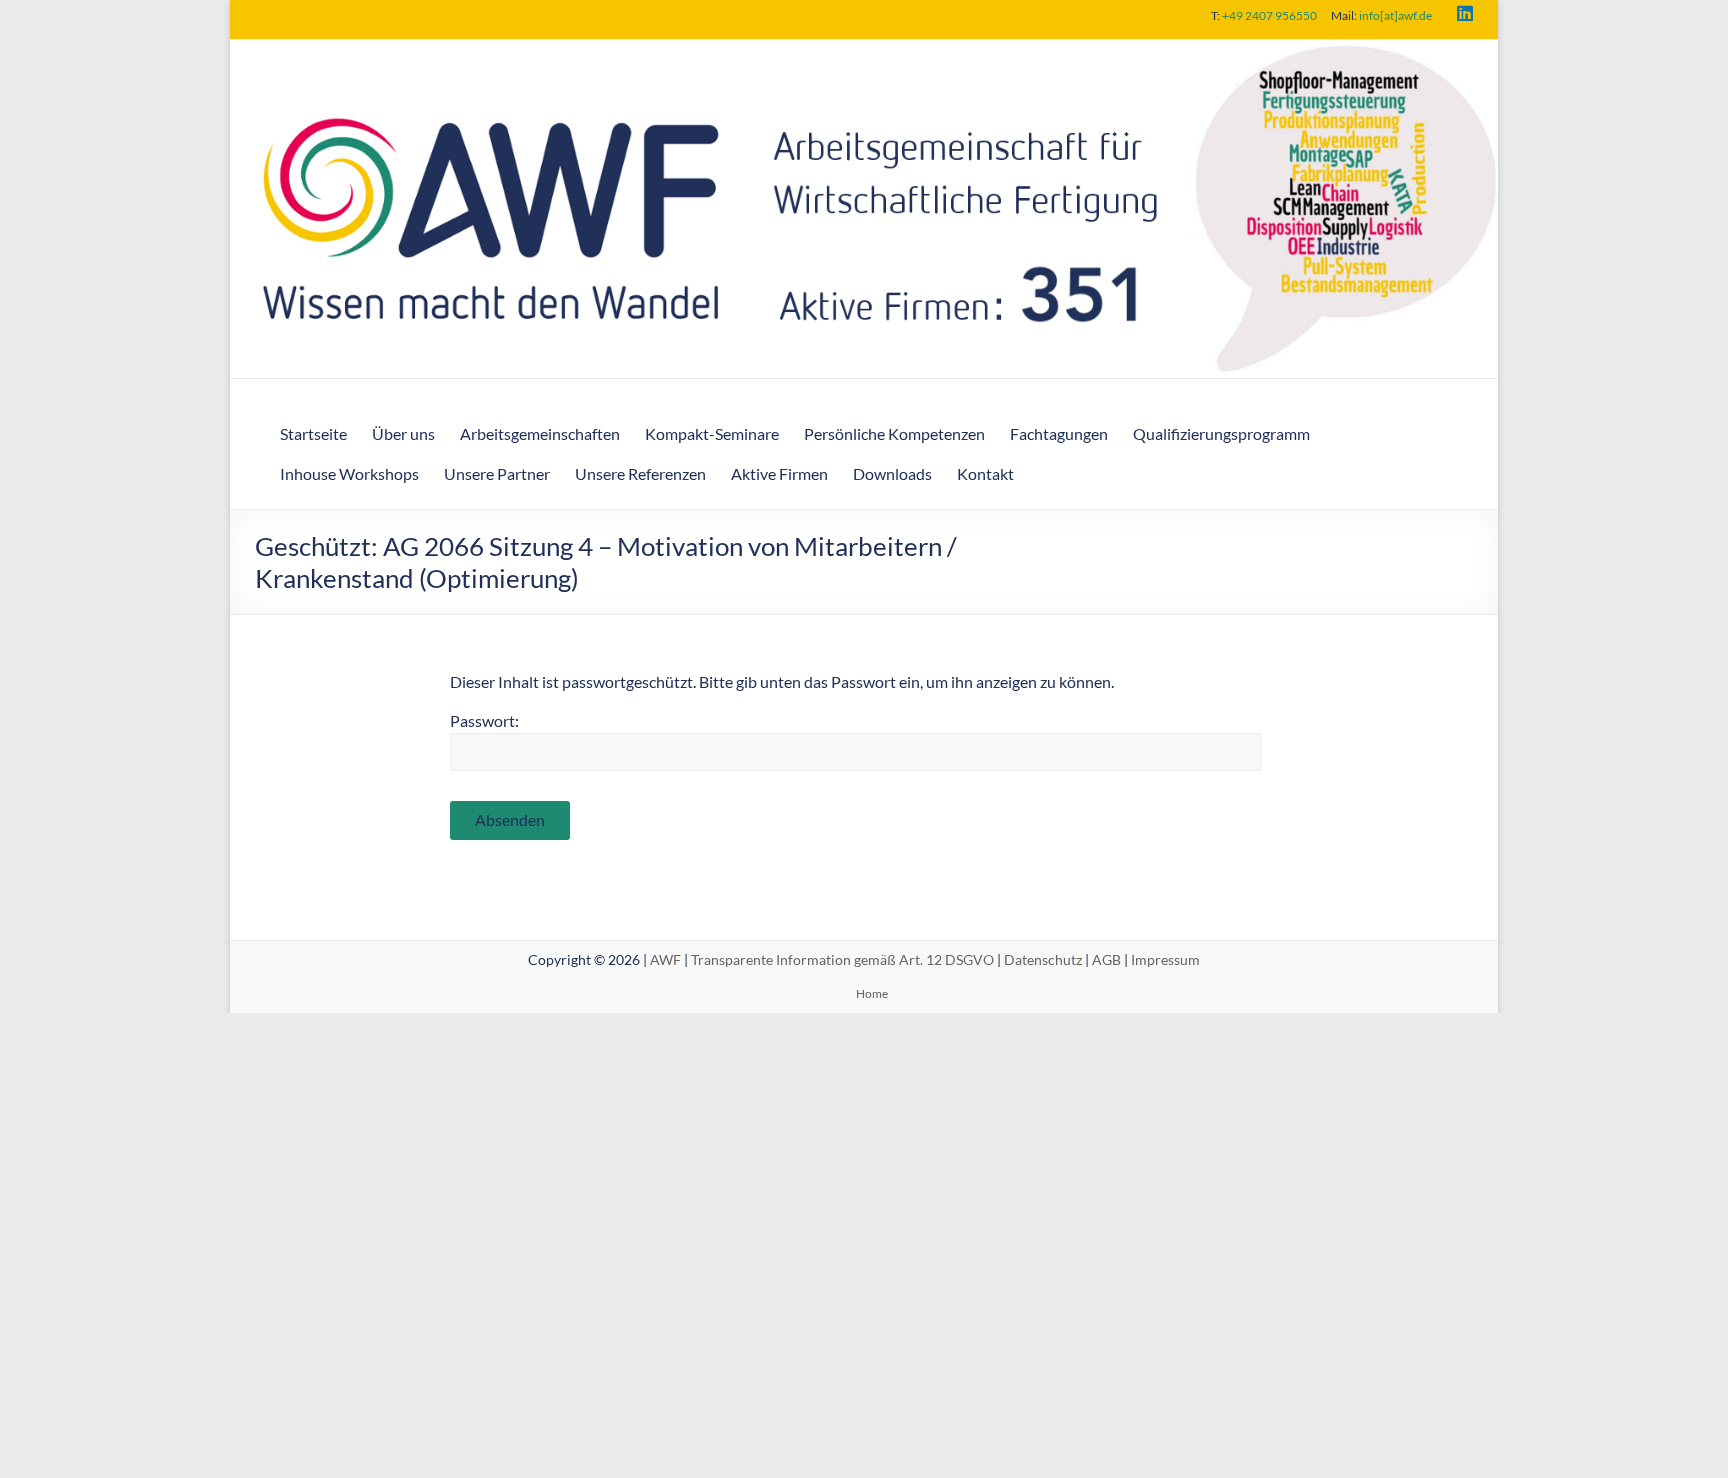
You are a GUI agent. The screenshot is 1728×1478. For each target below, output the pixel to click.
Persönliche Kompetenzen (894, 433)
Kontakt (985, 473)
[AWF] (864, 53)
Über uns (403, 433)
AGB (1106, 959)
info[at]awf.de (1395, 15)
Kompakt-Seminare (712, 433)
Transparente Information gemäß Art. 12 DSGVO (842, 959)
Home (872, 993)
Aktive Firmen (779, 473)
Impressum (1165, 959)
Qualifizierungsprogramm (1221, 433)
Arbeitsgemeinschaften (540, 433)
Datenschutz (1043, 959)
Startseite (313, 433)
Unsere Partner (497, 473)
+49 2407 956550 (1269, 15)
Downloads (892, 473)
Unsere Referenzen (640, 473)
